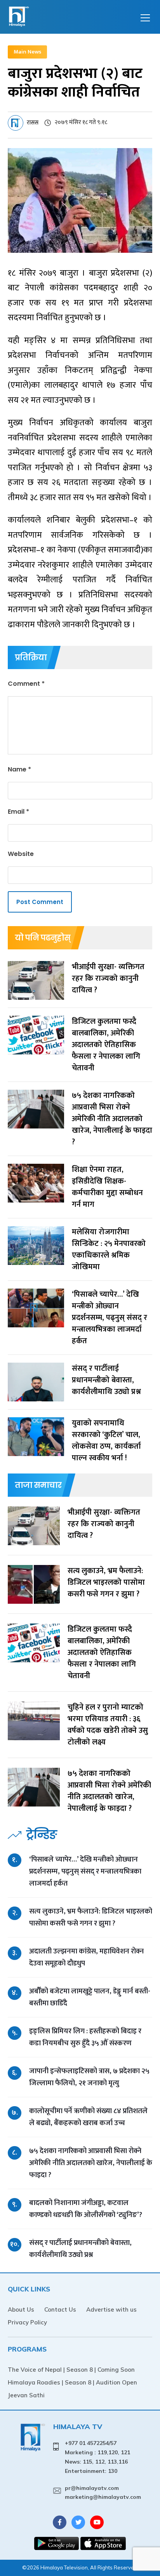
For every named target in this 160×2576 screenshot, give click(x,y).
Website (21, 854)
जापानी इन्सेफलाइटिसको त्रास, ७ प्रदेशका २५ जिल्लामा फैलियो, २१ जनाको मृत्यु (89, 2077)
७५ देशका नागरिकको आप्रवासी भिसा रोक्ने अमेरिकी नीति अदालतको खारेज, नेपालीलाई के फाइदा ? (91, 2163)
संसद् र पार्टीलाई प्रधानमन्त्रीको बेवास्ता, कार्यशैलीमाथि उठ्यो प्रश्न (80, 2249)
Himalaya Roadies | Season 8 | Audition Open (72, 2382)
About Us (21, 2309)
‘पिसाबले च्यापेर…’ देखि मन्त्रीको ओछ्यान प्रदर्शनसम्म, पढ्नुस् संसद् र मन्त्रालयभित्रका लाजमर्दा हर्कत (85, 1871)
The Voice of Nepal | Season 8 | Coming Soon (71, 2370)
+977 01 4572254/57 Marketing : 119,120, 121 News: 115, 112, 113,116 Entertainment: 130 (97, 2457)
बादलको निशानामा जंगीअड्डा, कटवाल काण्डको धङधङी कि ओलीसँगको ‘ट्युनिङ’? (86, 2209)
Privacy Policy (27, 2322)
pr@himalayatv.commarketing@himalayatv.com (103, 2493)
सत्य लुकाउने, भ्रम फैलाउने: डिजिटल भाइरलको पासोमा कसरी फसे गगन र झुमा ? (91, 1917)
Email (18, 812)
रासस (33, 123)
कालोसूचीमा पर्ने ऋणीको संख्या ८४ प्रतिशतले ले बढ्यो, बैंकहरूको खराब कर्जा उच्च (88, 2117)
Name (19, 769)
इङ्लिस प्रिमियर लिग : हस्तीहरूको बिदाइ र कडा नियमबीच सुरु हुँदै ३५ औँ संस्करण (85, 2037)
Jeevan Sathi (26, 2395)
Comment (26, 684)
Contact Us (60, 2309)
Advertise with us (111, 2309)
